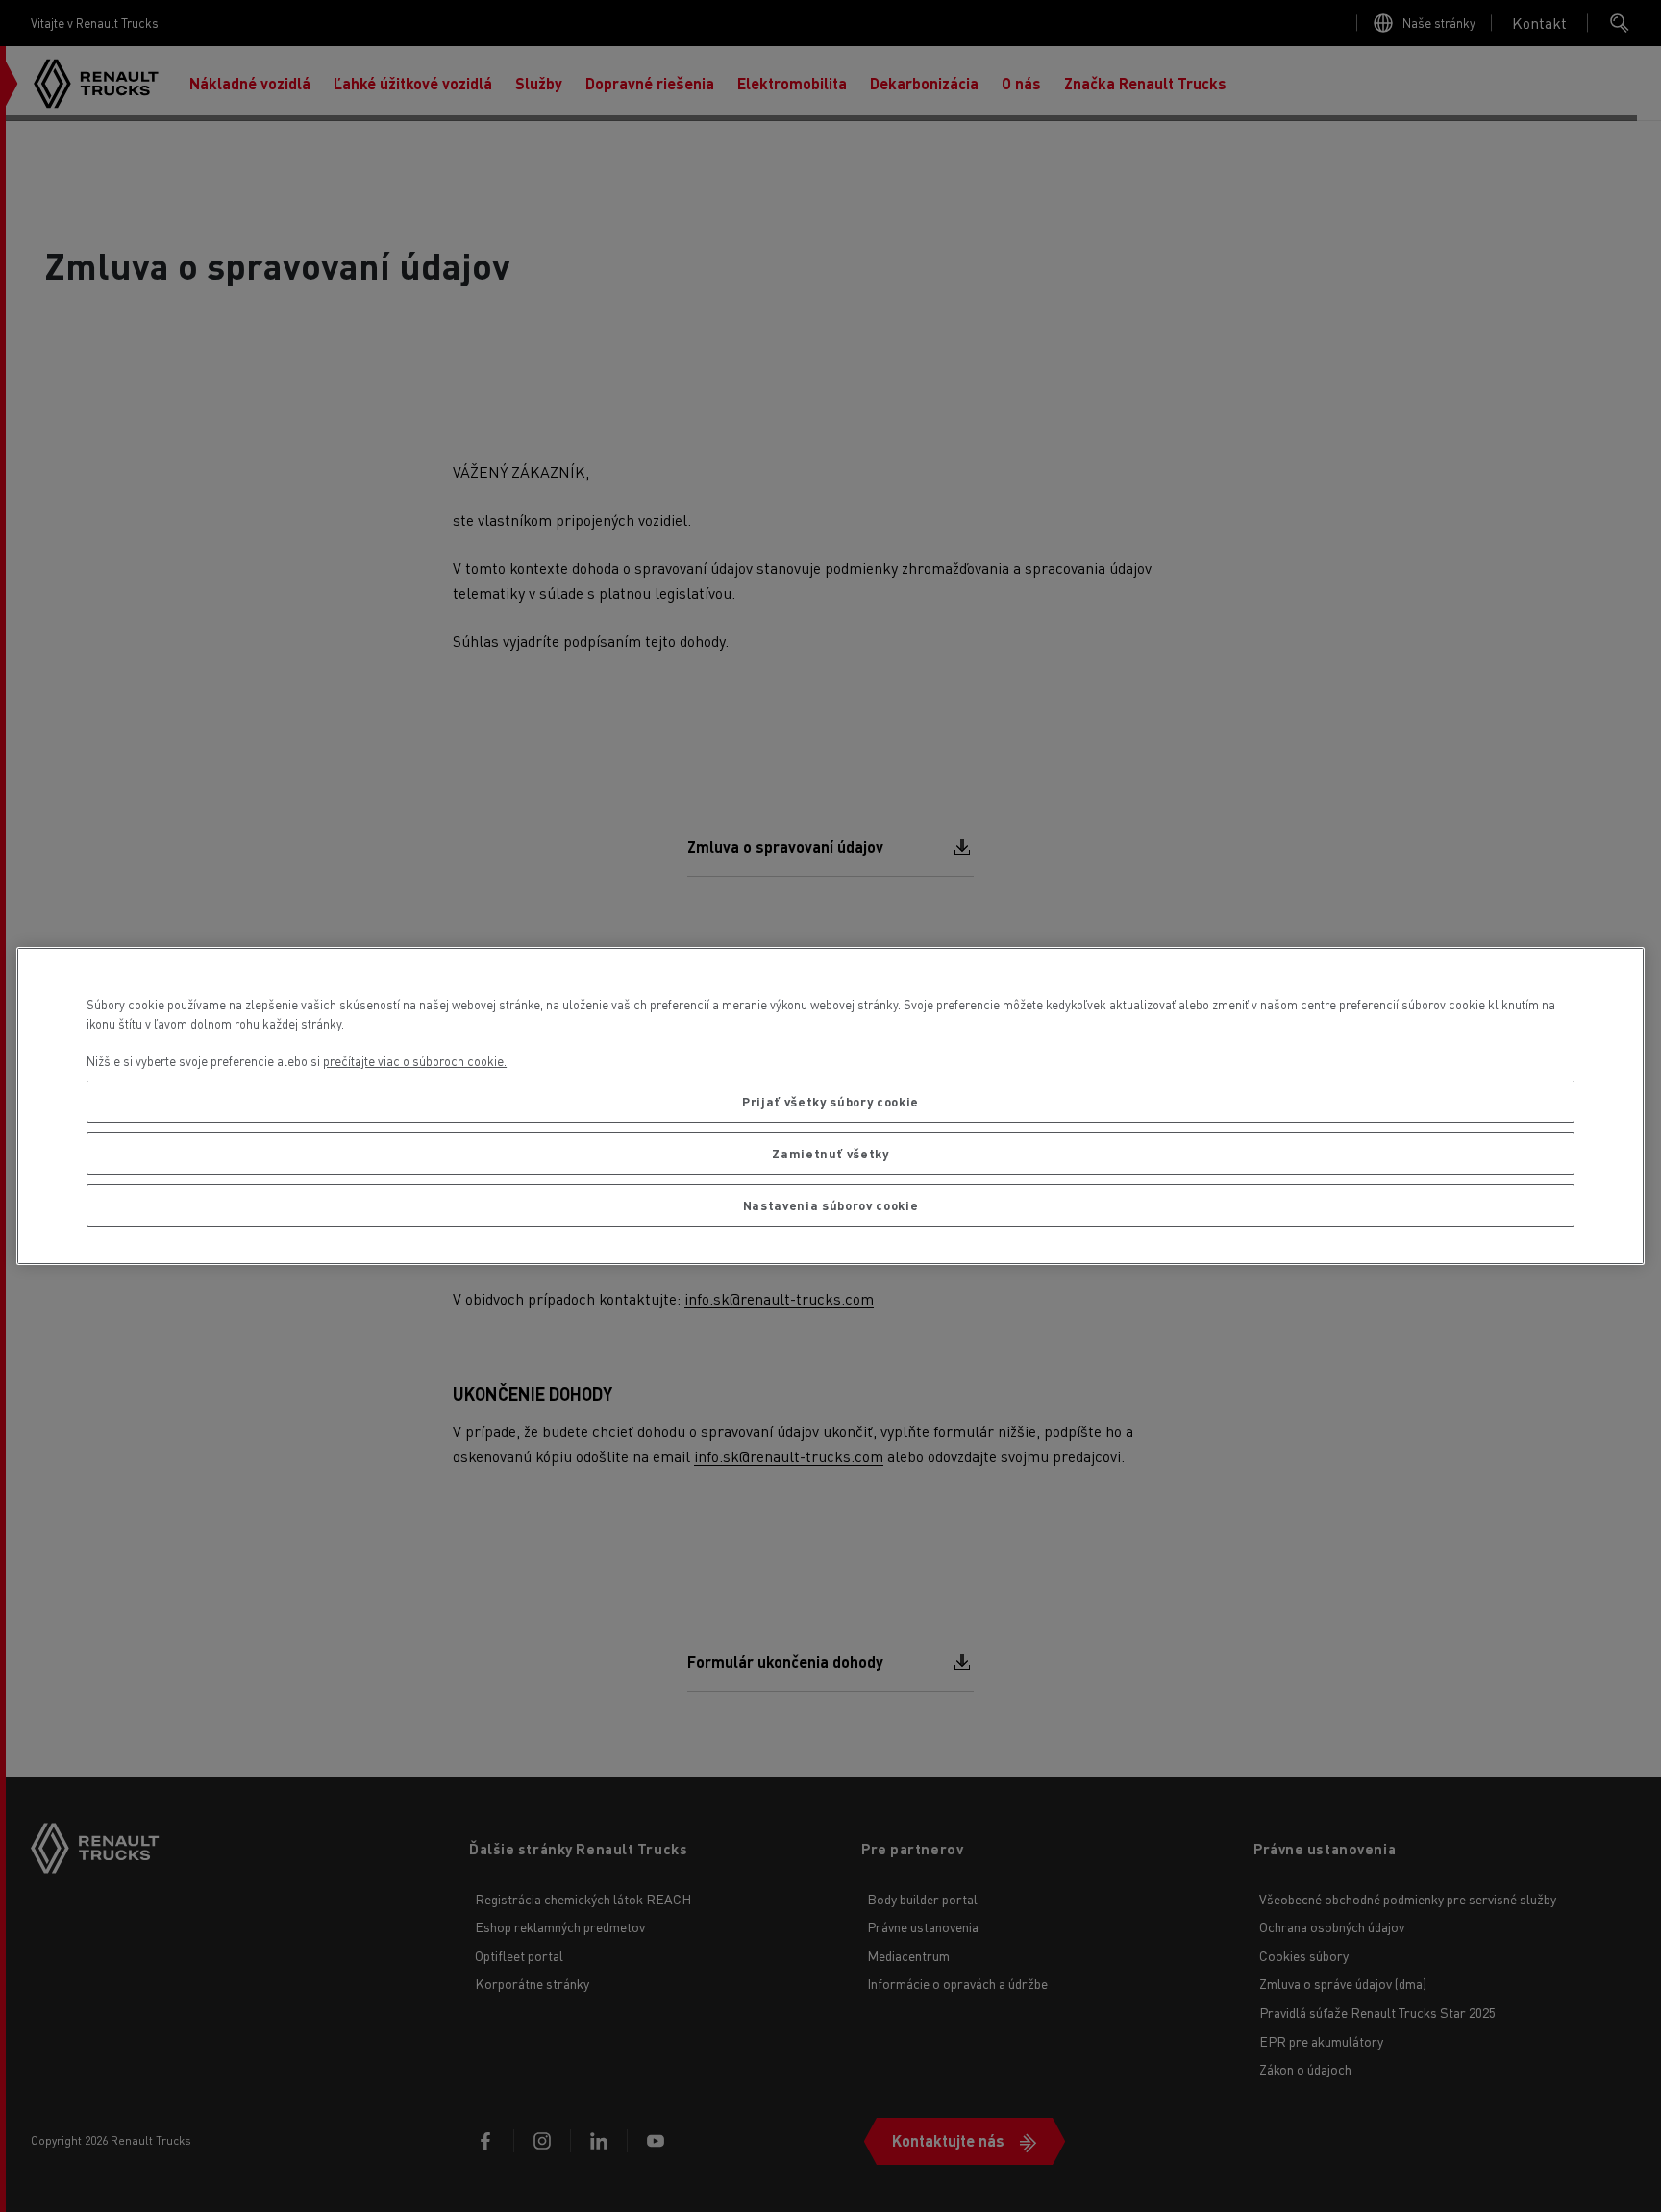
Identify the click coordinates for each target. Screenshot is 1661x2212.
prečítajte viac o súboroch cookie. (415, 1061)
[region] (830, 1106)
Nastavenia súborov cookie (830, 1205)
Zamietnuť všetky (830, 1153)
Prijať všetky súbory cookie (830, 1101)
